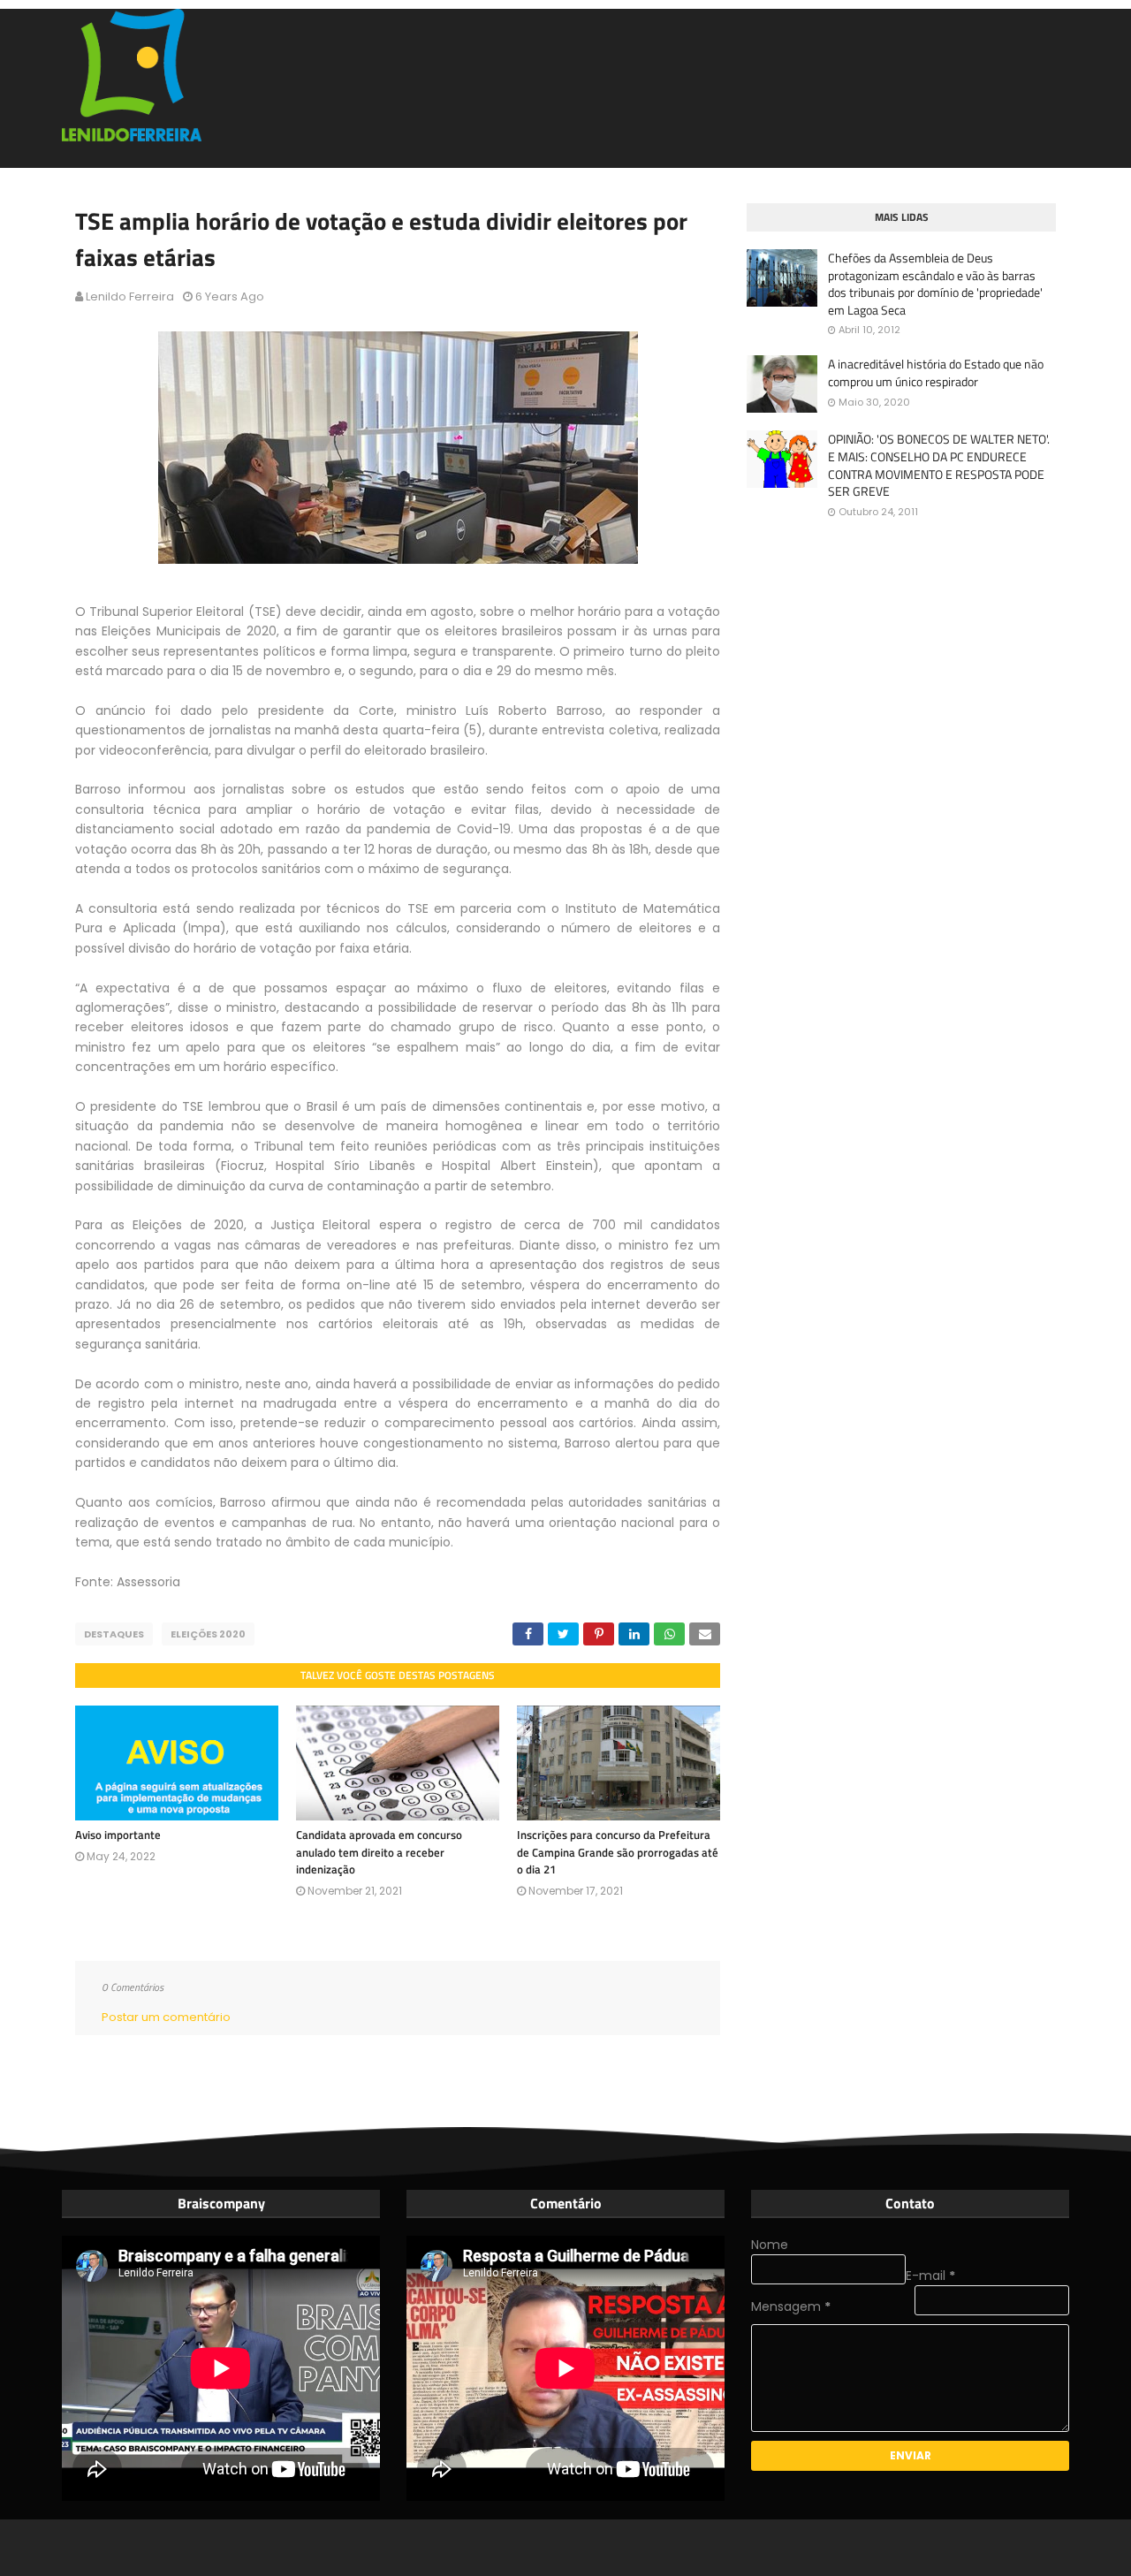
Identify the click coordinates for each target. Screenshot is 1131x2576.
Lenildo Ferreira (130, 296)
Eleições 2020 (208, 1634)
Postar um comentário (166, 2017)
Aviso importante (118, 1835)
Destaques (114, 1634)
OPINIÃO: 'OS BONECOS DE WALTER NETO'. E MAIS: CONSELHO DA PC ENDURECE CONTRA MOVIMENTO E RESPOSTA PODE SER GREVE (939, 465)
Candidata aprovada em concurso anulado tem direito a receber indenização (379, 1852)
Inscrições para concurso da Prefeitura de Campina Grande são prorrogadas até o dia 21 (618, 1852)
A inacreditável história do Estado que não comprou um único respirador (936, 372)
